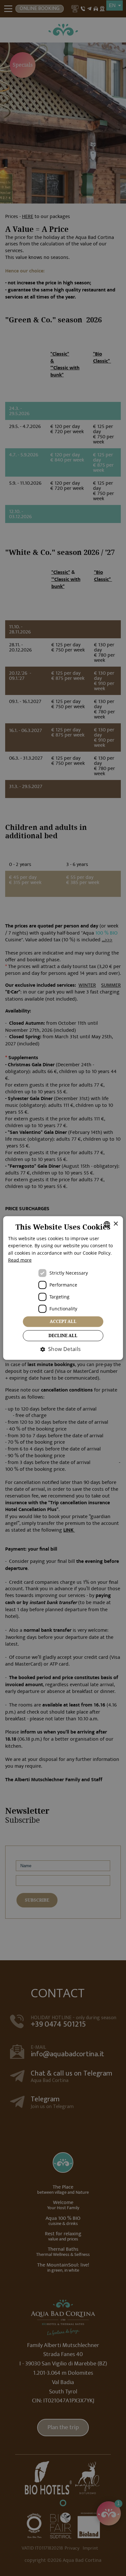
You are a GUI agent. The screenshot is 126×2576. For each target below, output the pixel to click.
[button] (63, 1349)
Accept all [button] (63, 1321)
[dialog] (63, 1288)
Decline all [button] (63, 1335)
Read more (20, 1260)
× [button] (115, 1224)
